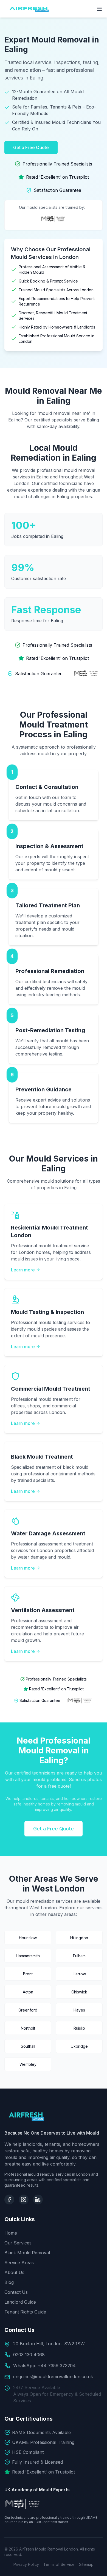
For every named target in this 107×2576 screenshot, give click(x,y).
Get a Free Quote (31, 147)
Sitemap (86, 2564)
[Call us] (96, 2549)
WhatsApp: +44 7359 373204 (44, 2366)
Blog (9, 2282)
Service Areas (19, 2263)
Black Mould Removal (27, 2253)
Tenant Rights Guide (25, 2312)
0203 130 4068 (29, 2355)
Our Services (18, 2243)
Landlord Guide (20, 2302)
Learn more (23, 1270)
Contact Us (16, 2292)
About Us (14, 2272)
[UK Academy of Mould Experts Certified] (87, 674)
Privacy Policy (26, 2564)
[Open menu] (99, 9)
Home (11, 2233)
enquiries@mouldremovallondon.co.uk (53, 2377)
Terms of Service (59, 2564)
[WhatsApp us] (96, 2565)
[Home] (54, 2116)
